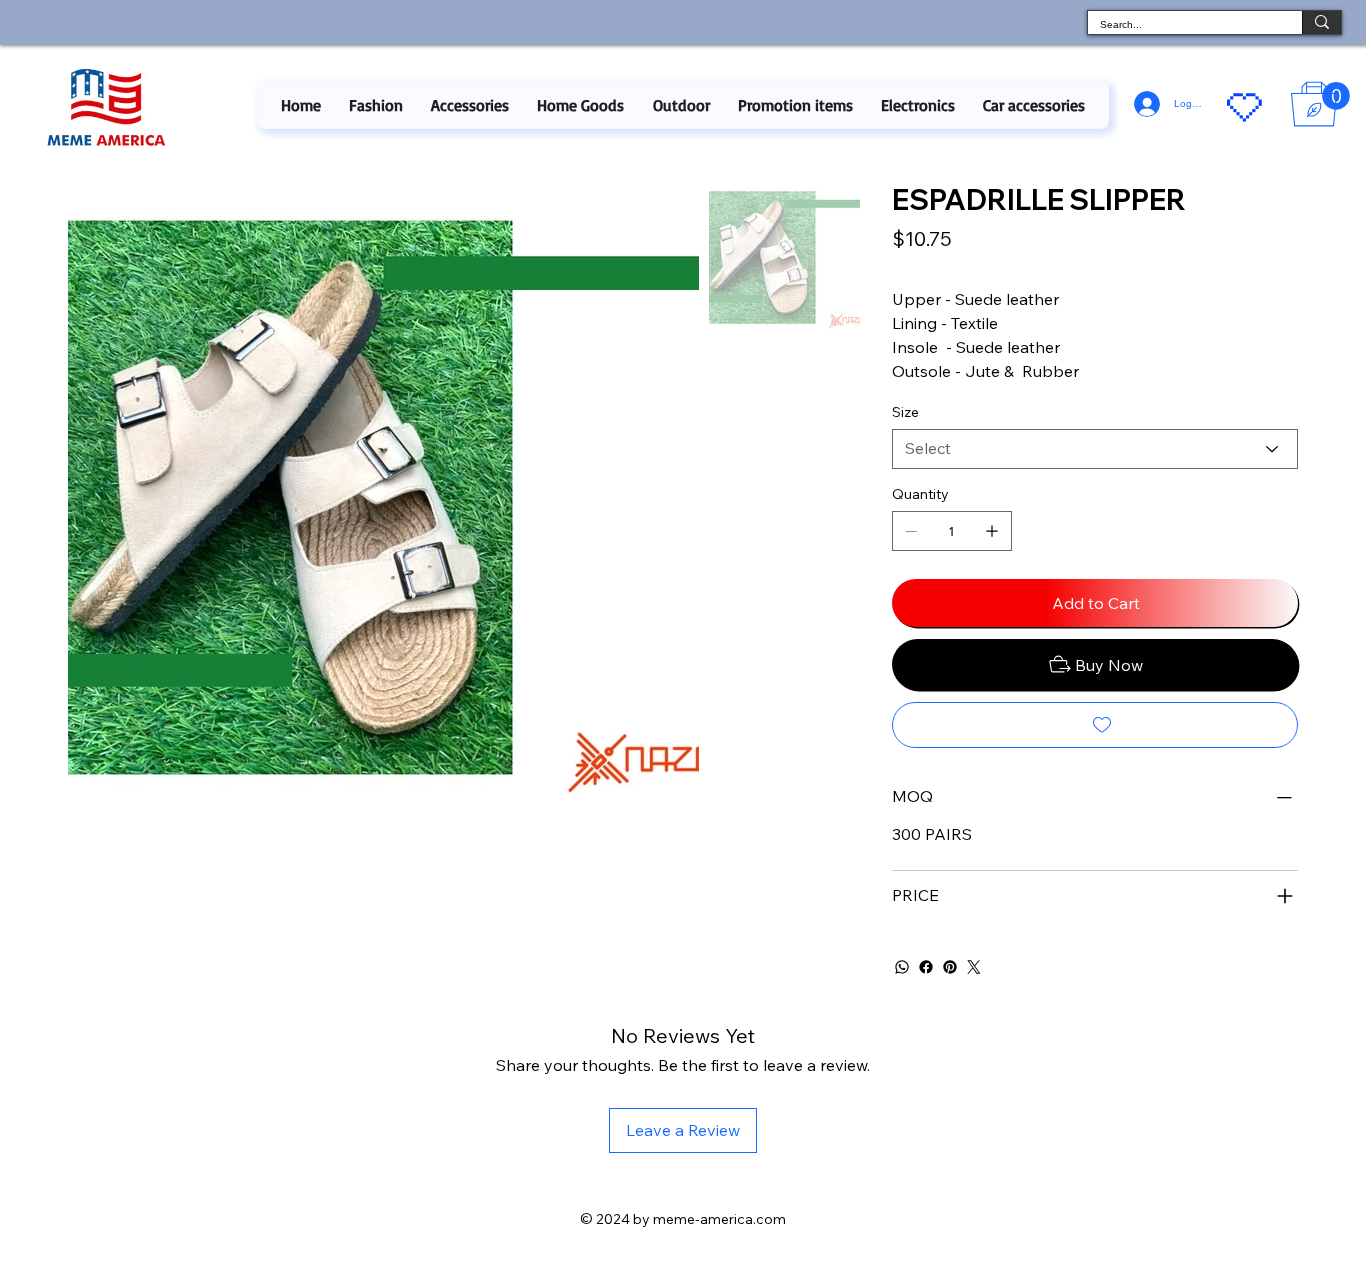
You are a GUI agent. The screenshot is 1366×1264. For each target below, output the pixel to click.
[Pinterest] (950, 967)
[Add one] (992, 531)
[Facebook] (926, 967)
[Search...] (1321, 23)
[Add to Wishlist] (1095, 725)
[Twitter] (974, 967)
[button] (376, 105)
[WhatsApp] (902, 967)
